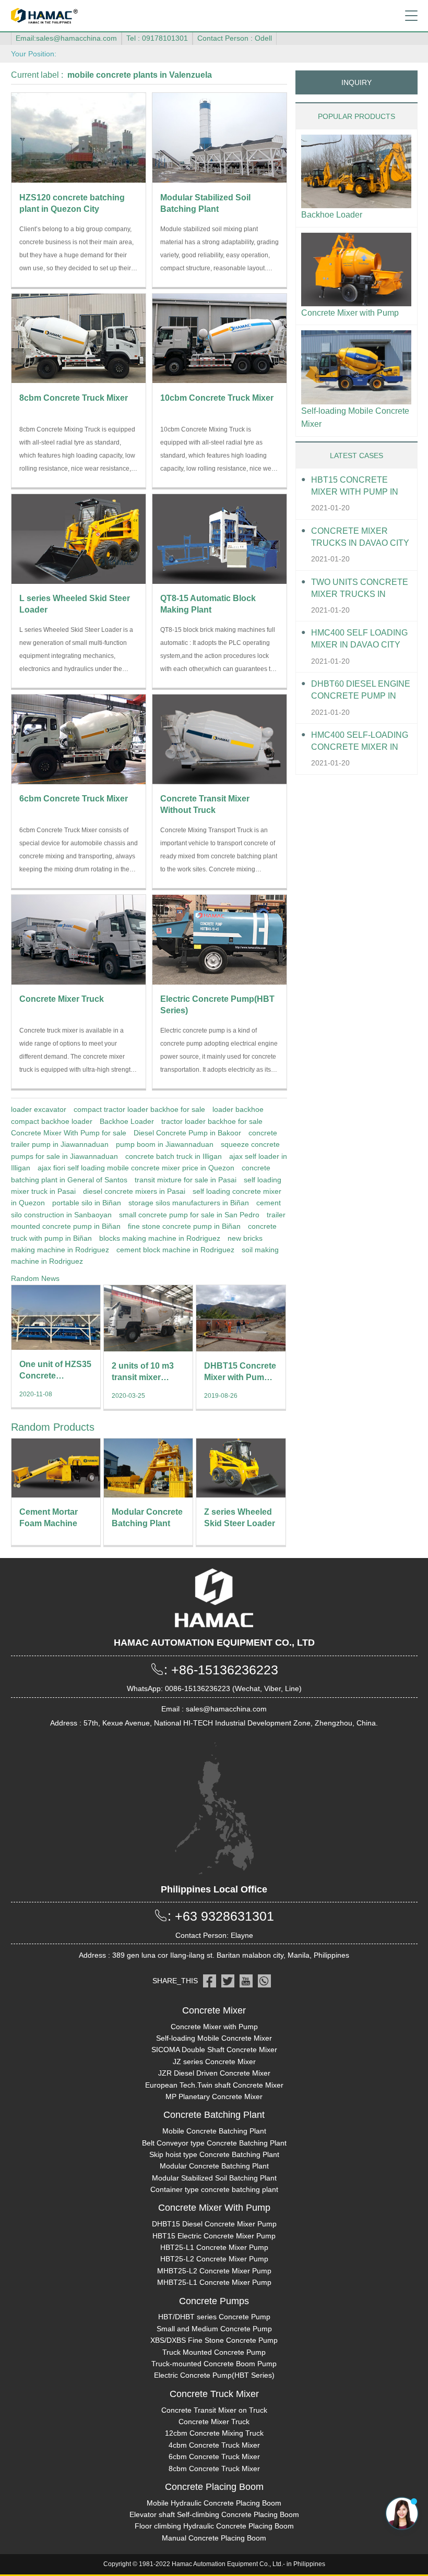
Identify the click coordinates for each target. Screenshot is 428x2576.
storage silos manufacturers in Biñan (189, 1203)
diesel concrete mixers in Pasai (134, 1191)
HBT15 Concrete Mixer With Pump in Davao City (355, 487)
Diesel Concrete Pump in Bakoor (187, 1133)
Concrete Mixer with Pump (350, 313)
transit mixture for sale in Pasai (186, 1180)
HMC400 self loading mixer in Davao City (359, 639)
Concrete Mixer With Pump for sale (69, 1133)
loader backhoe (238, 1109)
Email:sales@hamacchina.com (66, 38)
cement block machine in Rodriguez (175, 1250)
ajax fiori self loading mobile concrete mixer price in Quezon (136, 1168)
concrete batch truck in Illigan (174, 1156)
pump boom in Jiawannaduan (165, 1144)
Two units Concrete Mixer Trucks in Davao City (360, 589)
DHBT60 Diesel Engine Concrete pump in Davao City (361, 691)
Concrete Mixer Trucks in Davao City (360, 537)
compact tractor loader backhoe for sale (139, 1109)
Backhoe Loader (127, 1121)
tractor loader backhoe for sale (212, 1121)
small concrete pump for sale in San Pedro (189, 1215)
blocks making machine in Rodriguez (160, 1238)
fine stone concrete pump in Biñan (184, 1226)
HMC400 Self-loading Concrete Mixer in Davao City (360, 742)
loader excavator (39, 1109)
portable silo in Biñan (87, 1203)
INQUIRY (356, 82)
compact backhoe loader (52, 1121)
